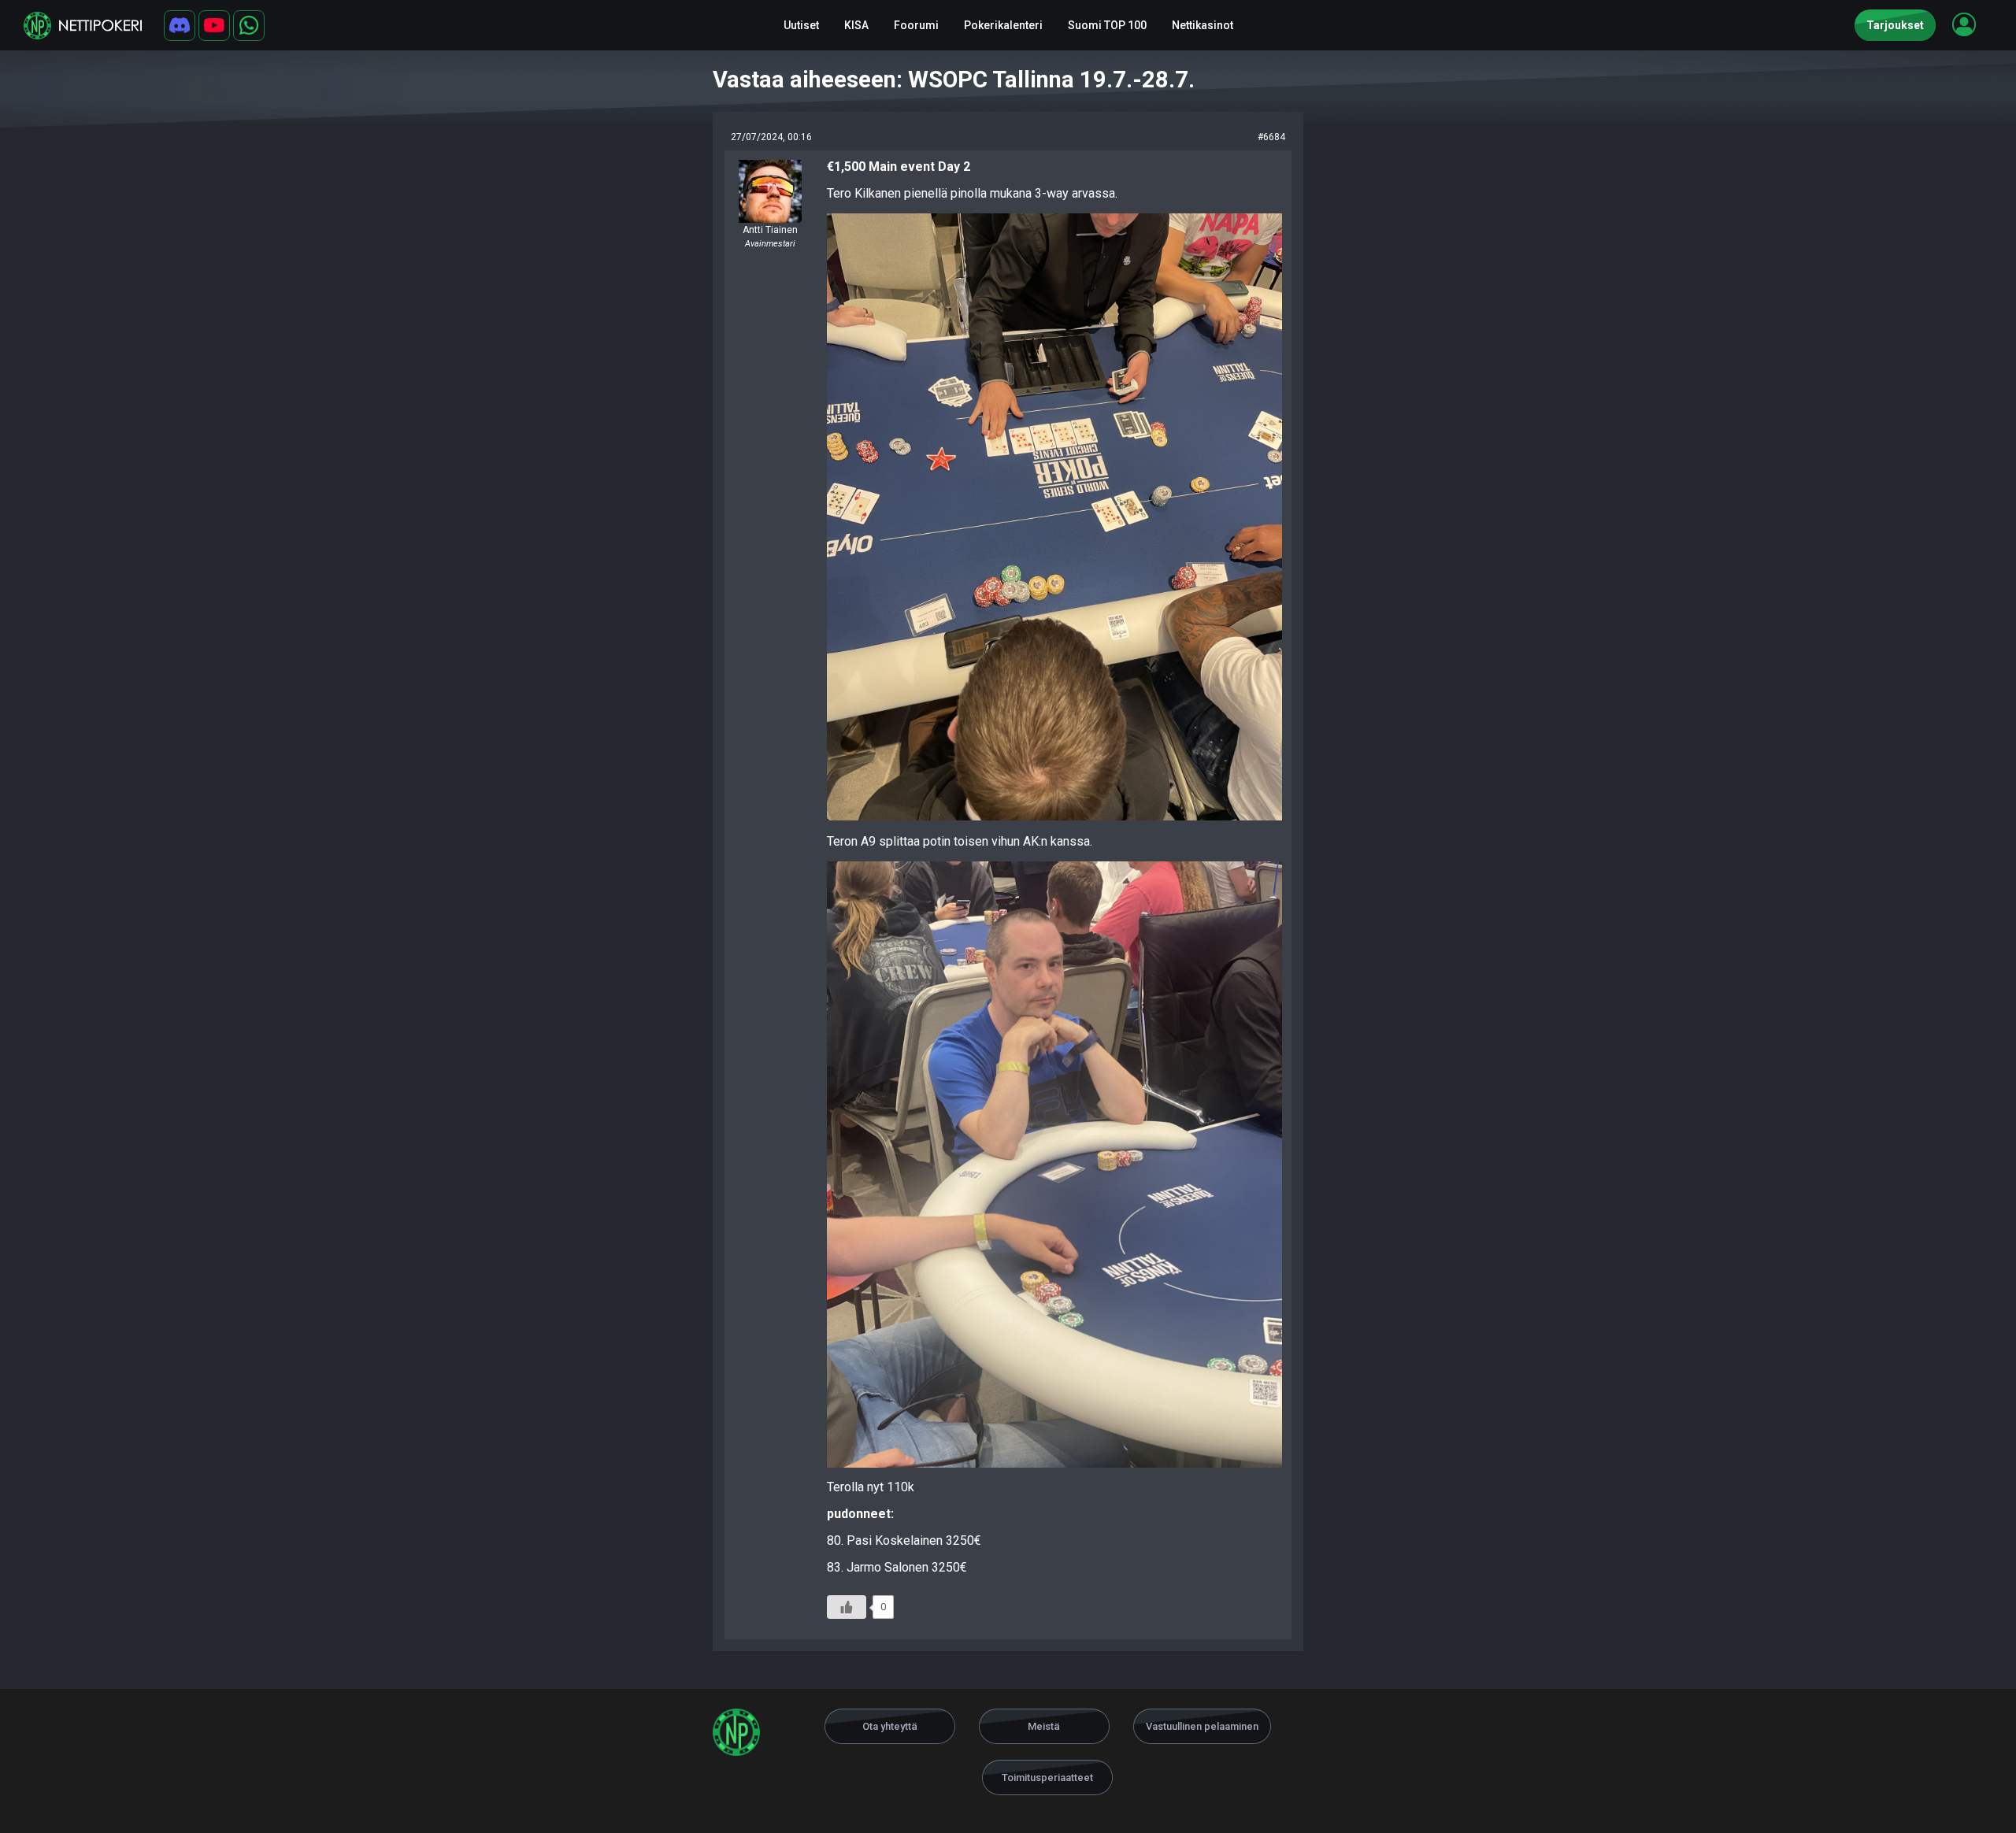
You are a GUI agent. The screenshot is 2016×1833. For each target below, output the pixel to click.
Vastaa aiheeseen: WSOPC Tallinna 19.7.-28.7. (954, 80)
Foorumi (916, 25)
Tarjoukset (1895, 25)
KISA (856, 25)
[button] (1964, 24)
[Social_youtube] (214, 26)
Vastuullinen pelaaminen (1202, 1726)
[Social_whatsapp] (249, 26)
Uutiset (801, 25)
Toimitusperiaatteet (1047, 1777)
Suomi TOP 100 (1107, 25)
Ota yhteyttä (890, 1726)
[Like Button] (847, 1607)
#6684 (1271, 137)
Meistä (1044, 1726)
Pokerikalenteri (1003, 25)
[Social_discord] (180, 26)
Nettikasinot (1203, 25)
